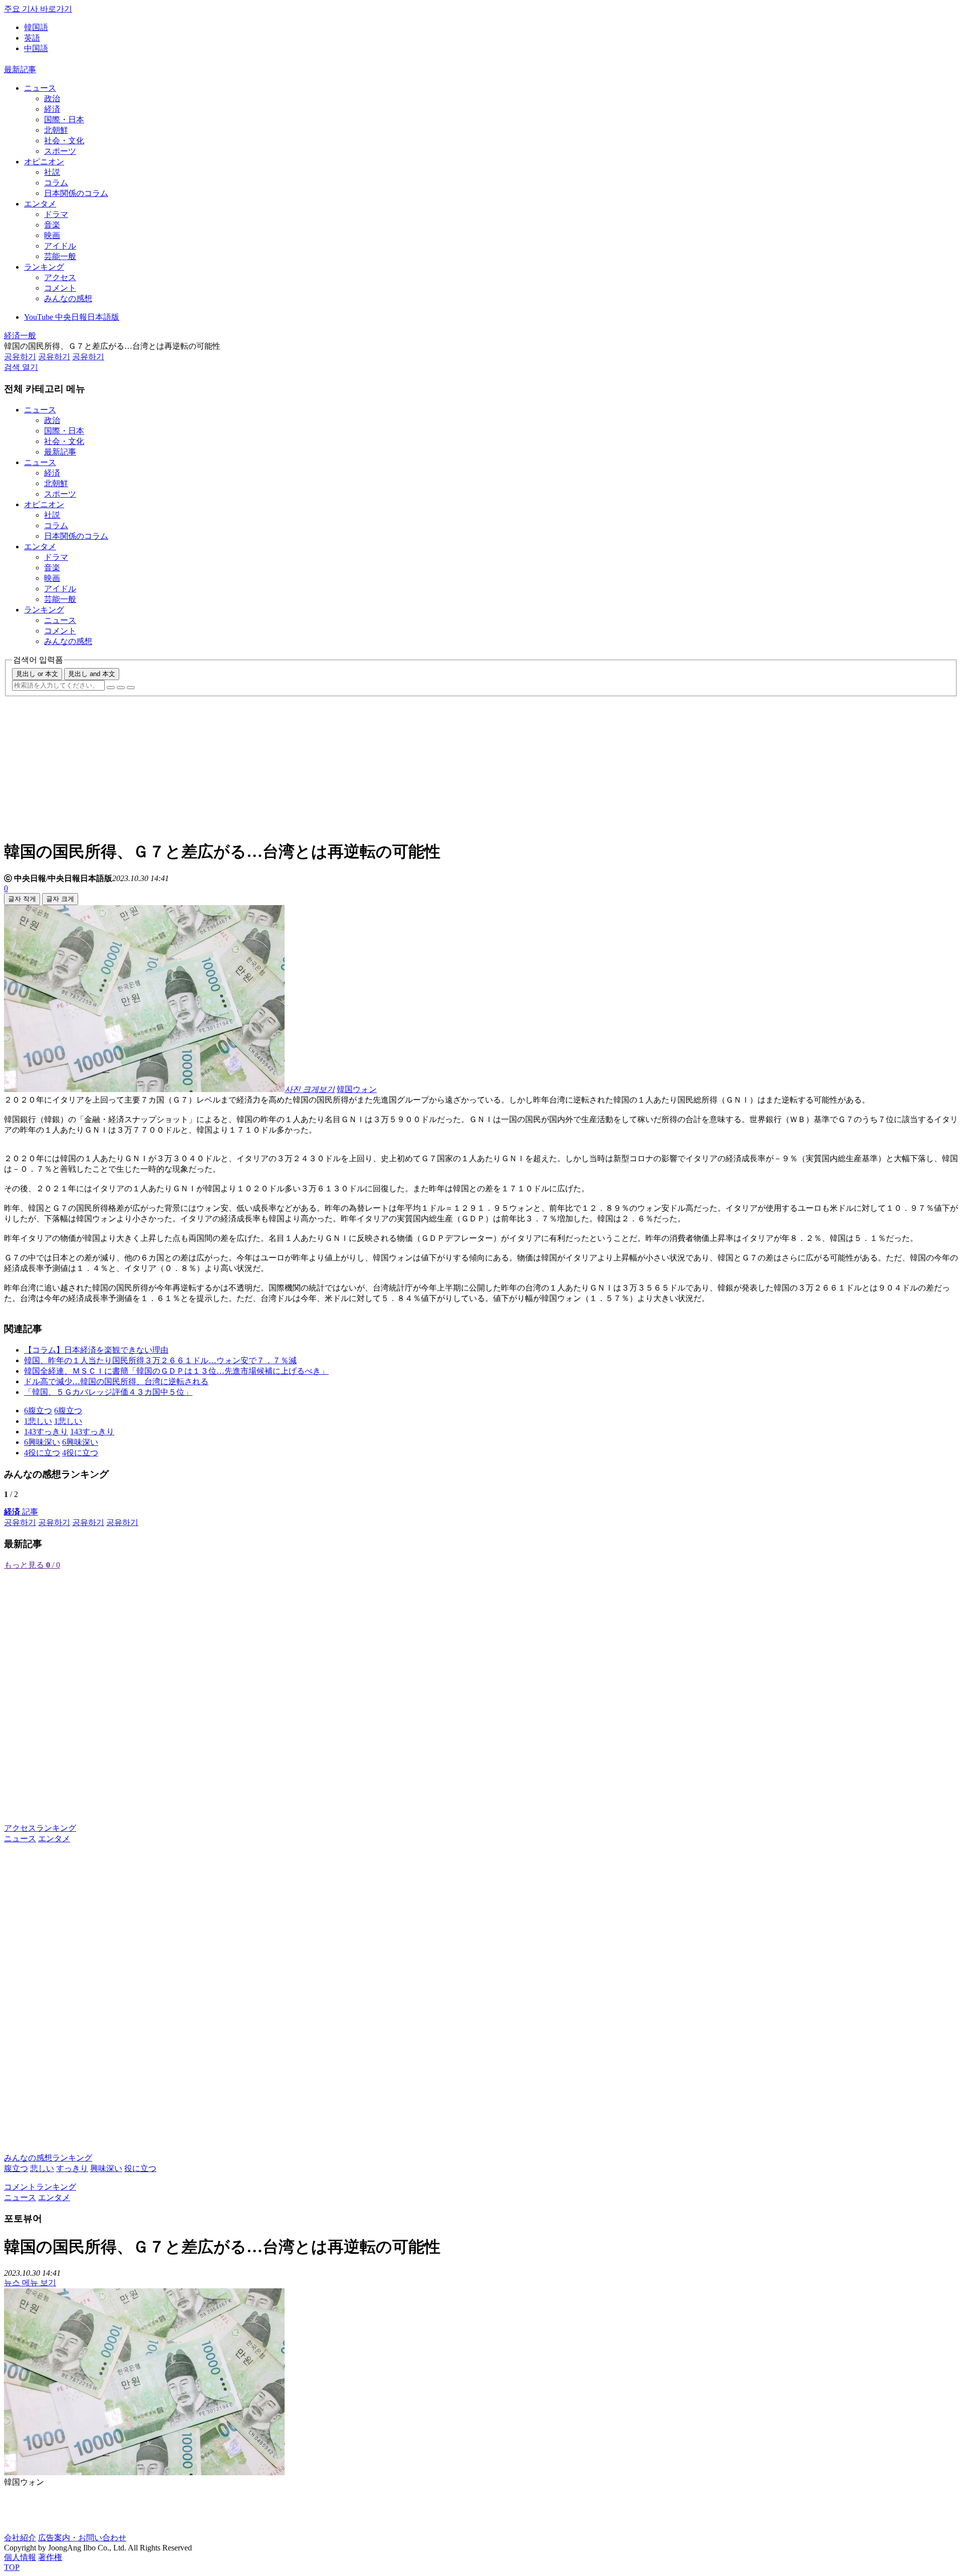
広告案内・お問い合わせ (82, 2538)
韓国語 (36, 27)
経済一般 (20, 336)
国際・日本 (64, 120)
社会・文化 (64, 141)
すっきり (72, 2168)
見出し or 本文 (37, 674)
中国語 (36, 48)
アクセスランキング (40, 1828)
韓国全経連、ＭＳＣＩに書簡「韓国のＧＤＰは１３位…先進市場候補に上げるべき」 (176, 1371)
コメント (60, 288)
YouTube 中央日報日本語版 (72, 317)
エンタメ (40, 204)
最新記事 (20, 69)
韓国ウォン (357, 1089)
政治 (52, 98)
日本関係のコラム (76, 193)
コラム (56, 183)
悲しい (42, 2168)
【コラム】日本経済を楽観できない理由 (96, 1350)
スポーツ (60, 151)
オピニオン (44, 162)
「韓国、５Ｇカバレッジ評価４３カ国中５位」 (108, 1392)
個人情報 (20, 2557)
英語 (32, 38)
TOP (12, 2567)
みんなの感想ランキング (48, 2158)
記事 (21, 1512)
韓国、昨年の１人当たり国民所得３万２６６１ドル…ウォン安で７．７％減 (160, 1360)
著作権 (50, 2557)
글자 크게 (60, 899)
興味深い (106, 2168)
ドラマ (56, 214)
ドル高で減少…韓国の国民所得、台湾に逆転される (116, 1381)
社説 (52, 172)
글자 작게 (22, 899)
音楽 (52, 225)
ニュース (40, 88)
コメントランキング (40, 2187)
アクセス (60, 277)
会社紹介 (20, 2538)
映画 (52, 235)
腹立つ (16, 2168)
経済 (52, 109)
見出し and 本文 (92, 674)
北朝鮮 (56, 130)
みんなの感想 (68, 298)
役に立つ (140, 2168)
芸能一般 (60, 256)
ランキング (44, 267)
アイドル (60, 246)
